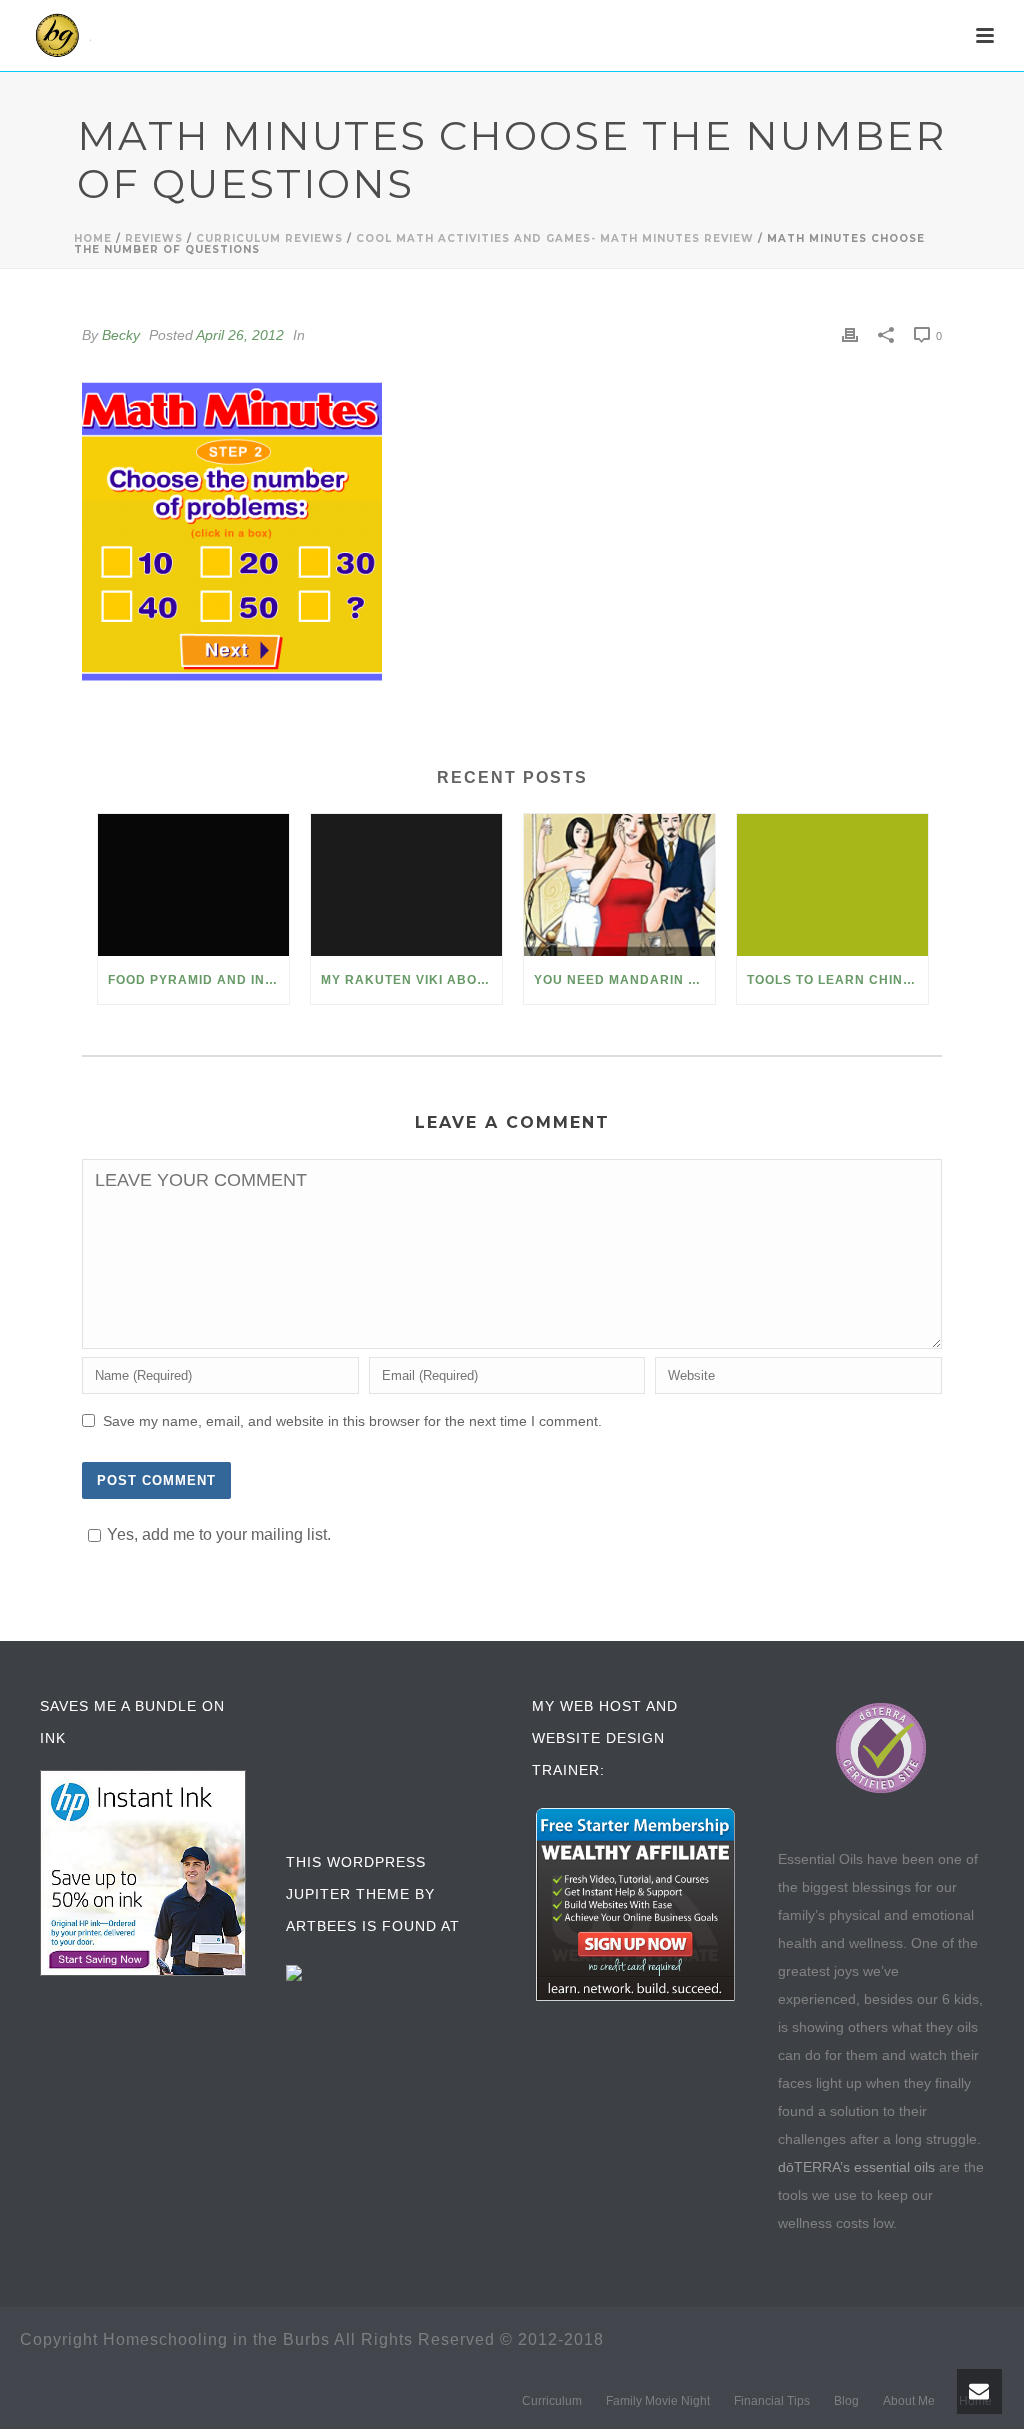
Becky (121, 335)
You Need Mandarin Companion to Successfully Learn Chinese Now (624, 980)
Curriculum (552, 2401)
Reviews (154, 238)
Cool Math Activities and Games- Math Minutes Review (555, 238)
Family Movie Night (658, 2401)
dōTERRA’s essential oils (856, 2167)
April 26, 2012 (240, 335)
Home (93, 238)
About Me (909, 2401)
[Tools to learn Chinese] (832, 885)
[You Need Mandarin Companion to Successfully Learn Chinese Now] (619, 885)
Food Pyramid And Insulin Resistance (198, 980)
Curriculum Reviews (269, 238)
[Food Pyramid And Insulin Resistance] (193, 885)
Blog (846, 2401)
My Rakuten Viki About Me (411, 980)
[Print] (850, 335)
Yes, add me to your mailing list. (219, 1534)
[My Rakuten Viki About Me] (406, 885)
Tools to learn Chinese (837, 980)
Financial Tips (772, 2401)
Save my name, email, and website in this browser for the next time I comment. (352, 1421)
